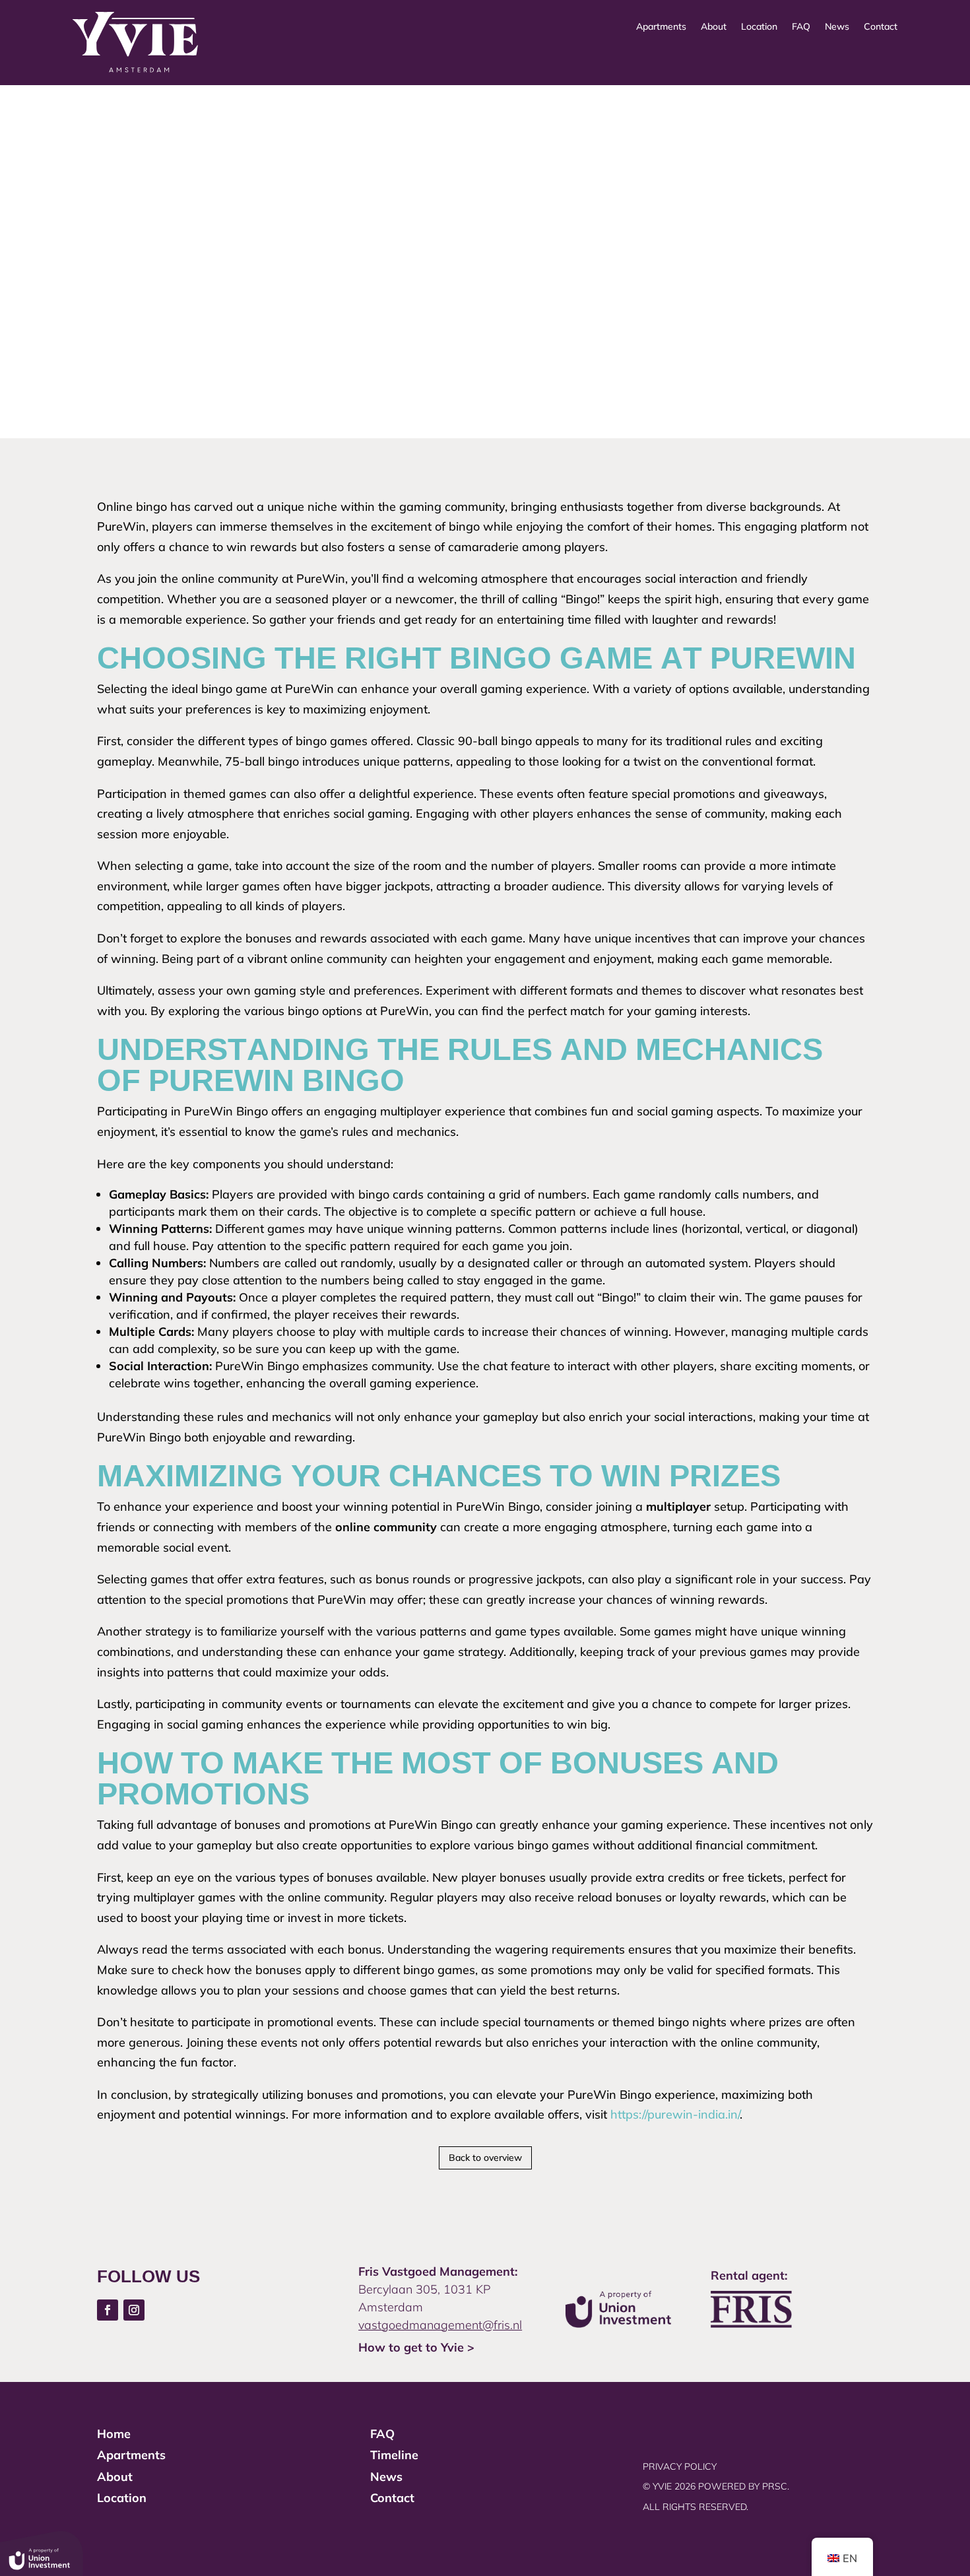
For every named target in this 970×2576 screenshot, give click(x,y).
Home (114, 2434)
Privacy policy (680, 2466)
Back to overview (485, 2158)
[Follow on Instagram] (134, 2310)
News (837, 27)
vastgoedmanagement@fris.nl (440, 2325)
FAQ (801, 27)
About (714, 27)
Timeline (394, 2455)
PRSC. (777, 2486)
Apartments (661, 27)
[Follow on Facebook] (108, 2310)
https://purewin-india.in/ (675, 2114)
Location (759, 27)
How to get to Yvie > (416, 2347)
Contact (881, 27)
